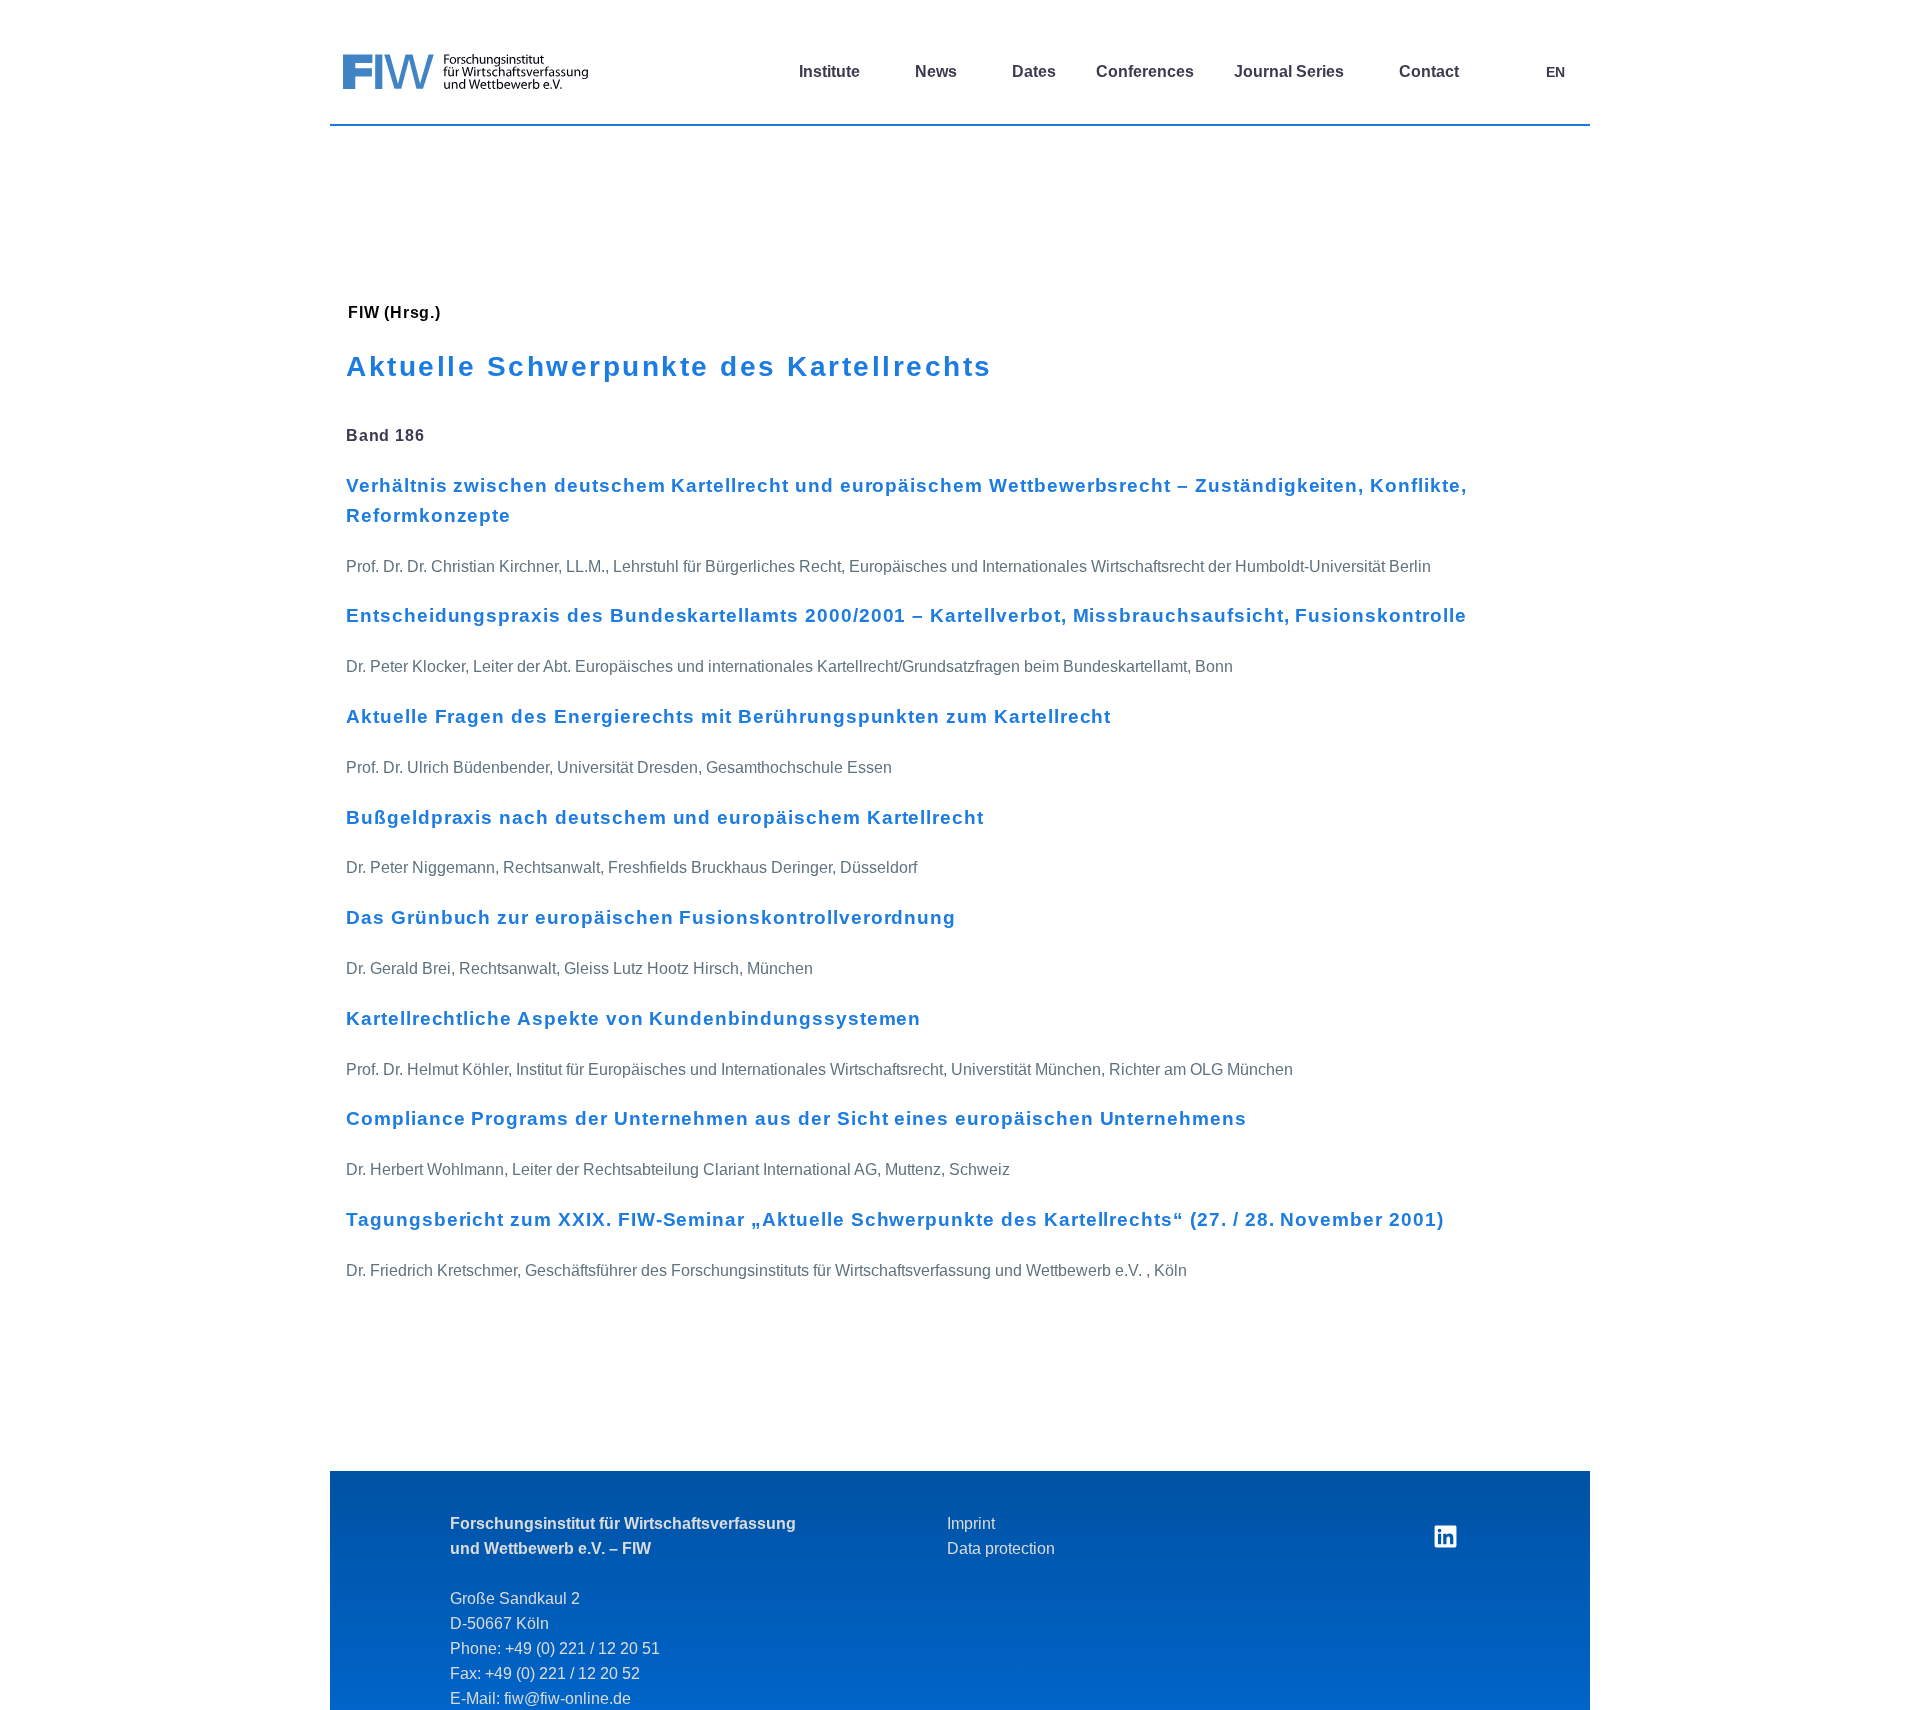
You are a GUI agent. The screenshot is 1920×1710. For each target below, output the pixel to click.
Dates (1034, 71)
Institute (829, 71)
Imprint (971, 1523)
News (936, 71)
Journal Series (1289, 71)
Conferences (1145, 71)
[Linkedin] (1445, 1536)
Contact (1429, 71)
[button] (1505, 72)
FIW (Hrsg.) (394, 312)
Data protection (1001, 1548)
